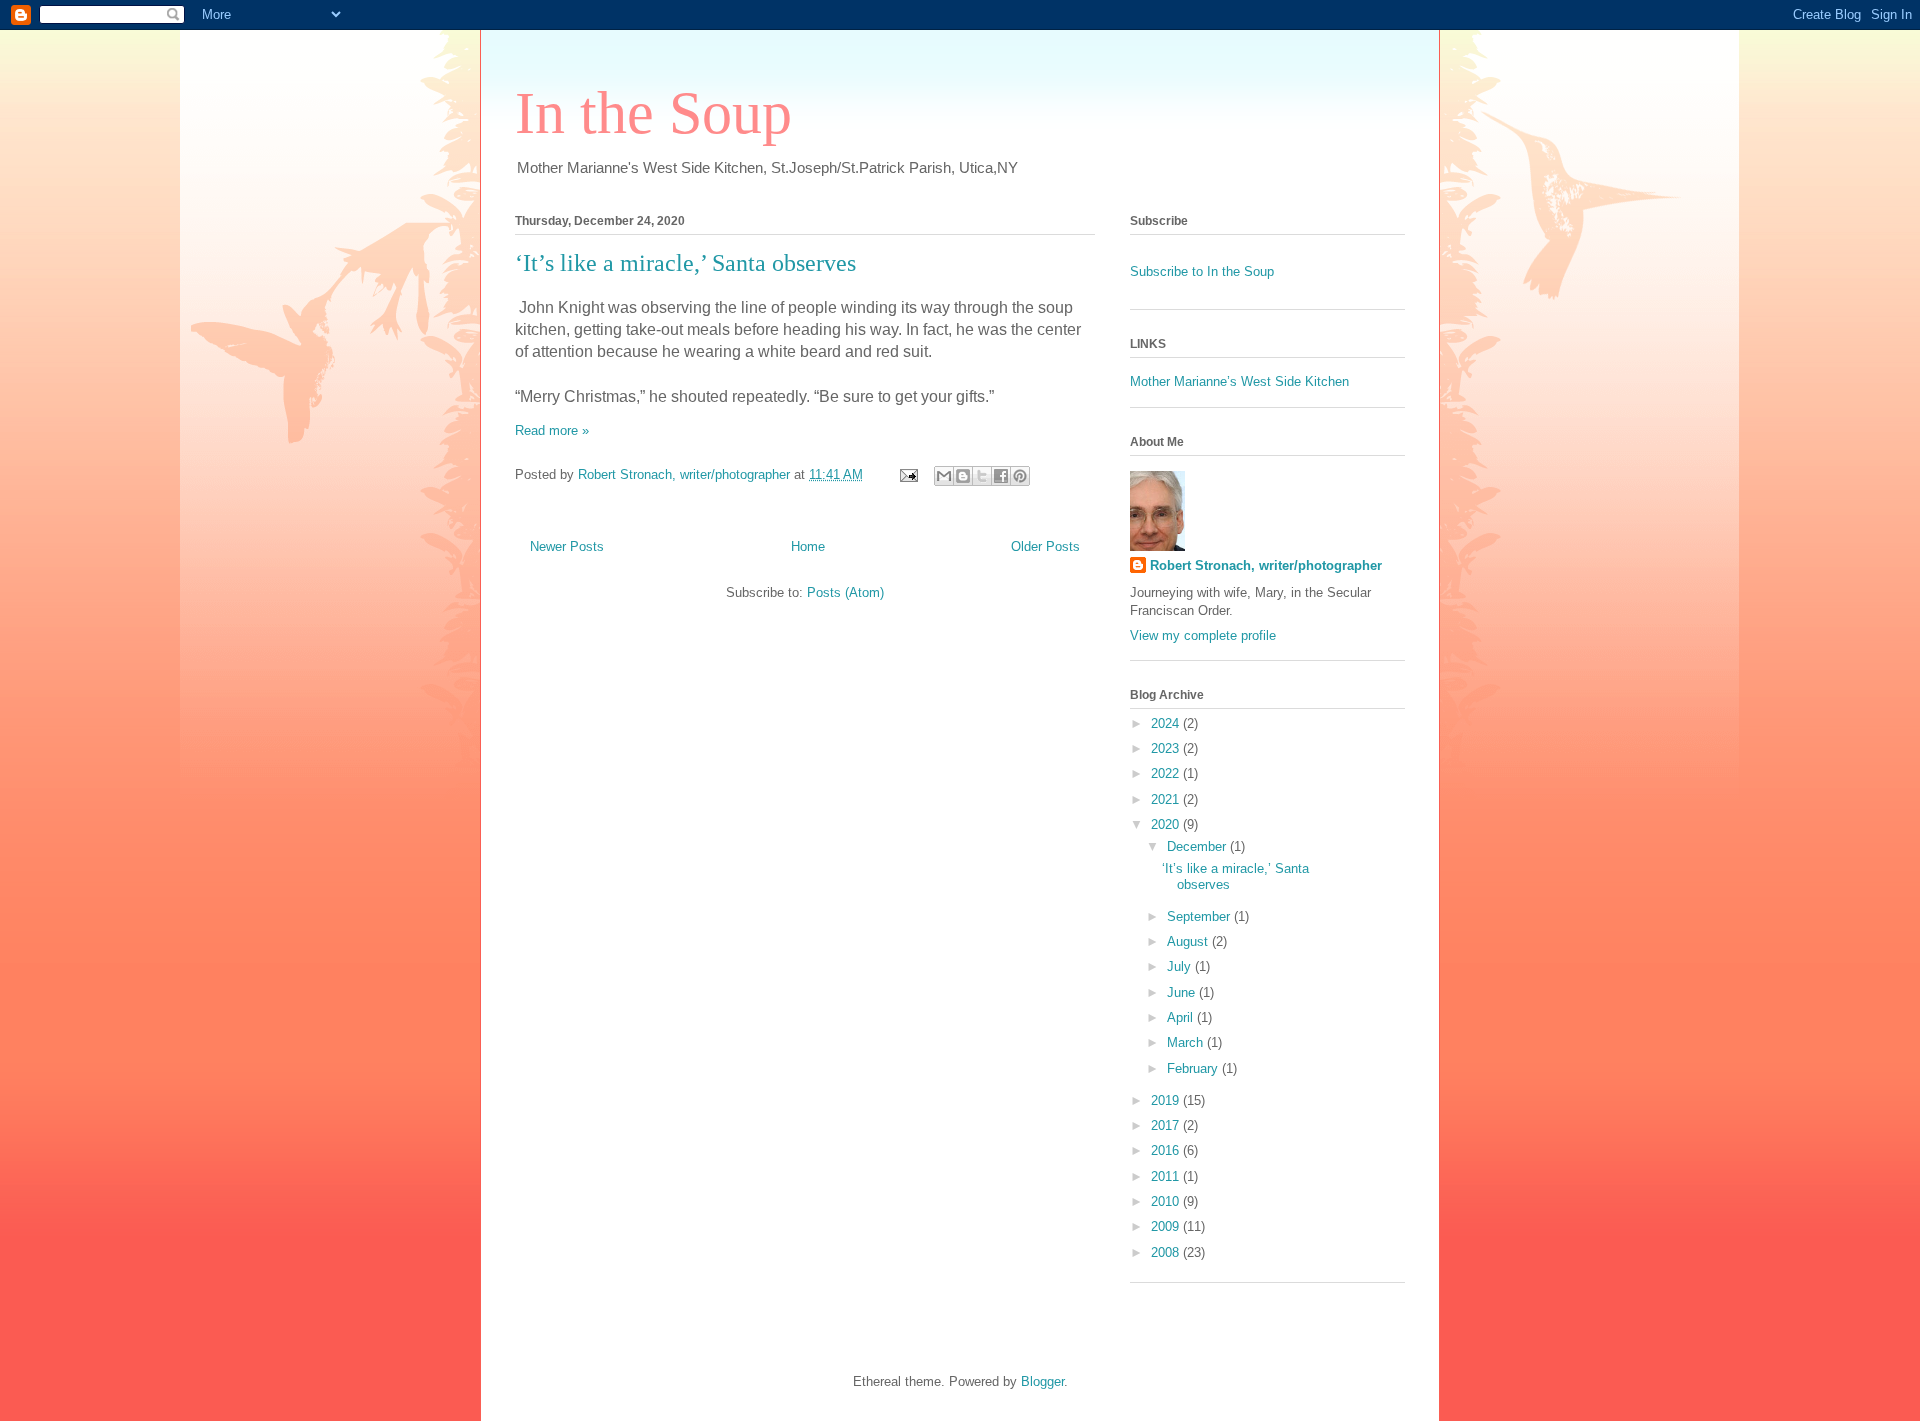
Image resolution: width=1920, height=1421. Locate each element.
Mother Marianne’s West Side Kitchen (1239, 381)
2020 (1167, 824)
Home (808, 546)
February (1194, 1068)
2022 (1167, 773)
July (1181, 966)
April (1182, 1017)
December (1198, 846)
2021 (1167, 799)
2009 (1167, 1226)
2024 (1167, 723)
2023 (1167, 748)
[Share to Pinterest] (1020, 476)
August (1189, 941)
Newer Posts (567, 546)
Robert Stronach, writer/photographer (1266, 565)
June (1183, 992)
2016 (1167, 1150)
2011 (1167, 1176)
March (1187, 1042)
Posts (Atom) (845, 592)
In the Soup (653, 113)
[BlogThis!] (963, 476)
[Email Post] (907, 474)
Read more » (552, 430)
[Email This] (944, 476)
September (1200, 916)
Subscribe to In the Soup (1202, 271)
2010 (1167, 1201)
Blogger (1042, 1381)
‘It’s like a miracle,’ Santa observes (685, 263)
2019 (1167, 1100)
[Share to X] (982, 476)
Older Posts (1045, 546)
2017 (1167, 1125)
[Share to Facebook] (1001, 476)
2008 (1167, 1252)
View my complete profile (1203, 635)
